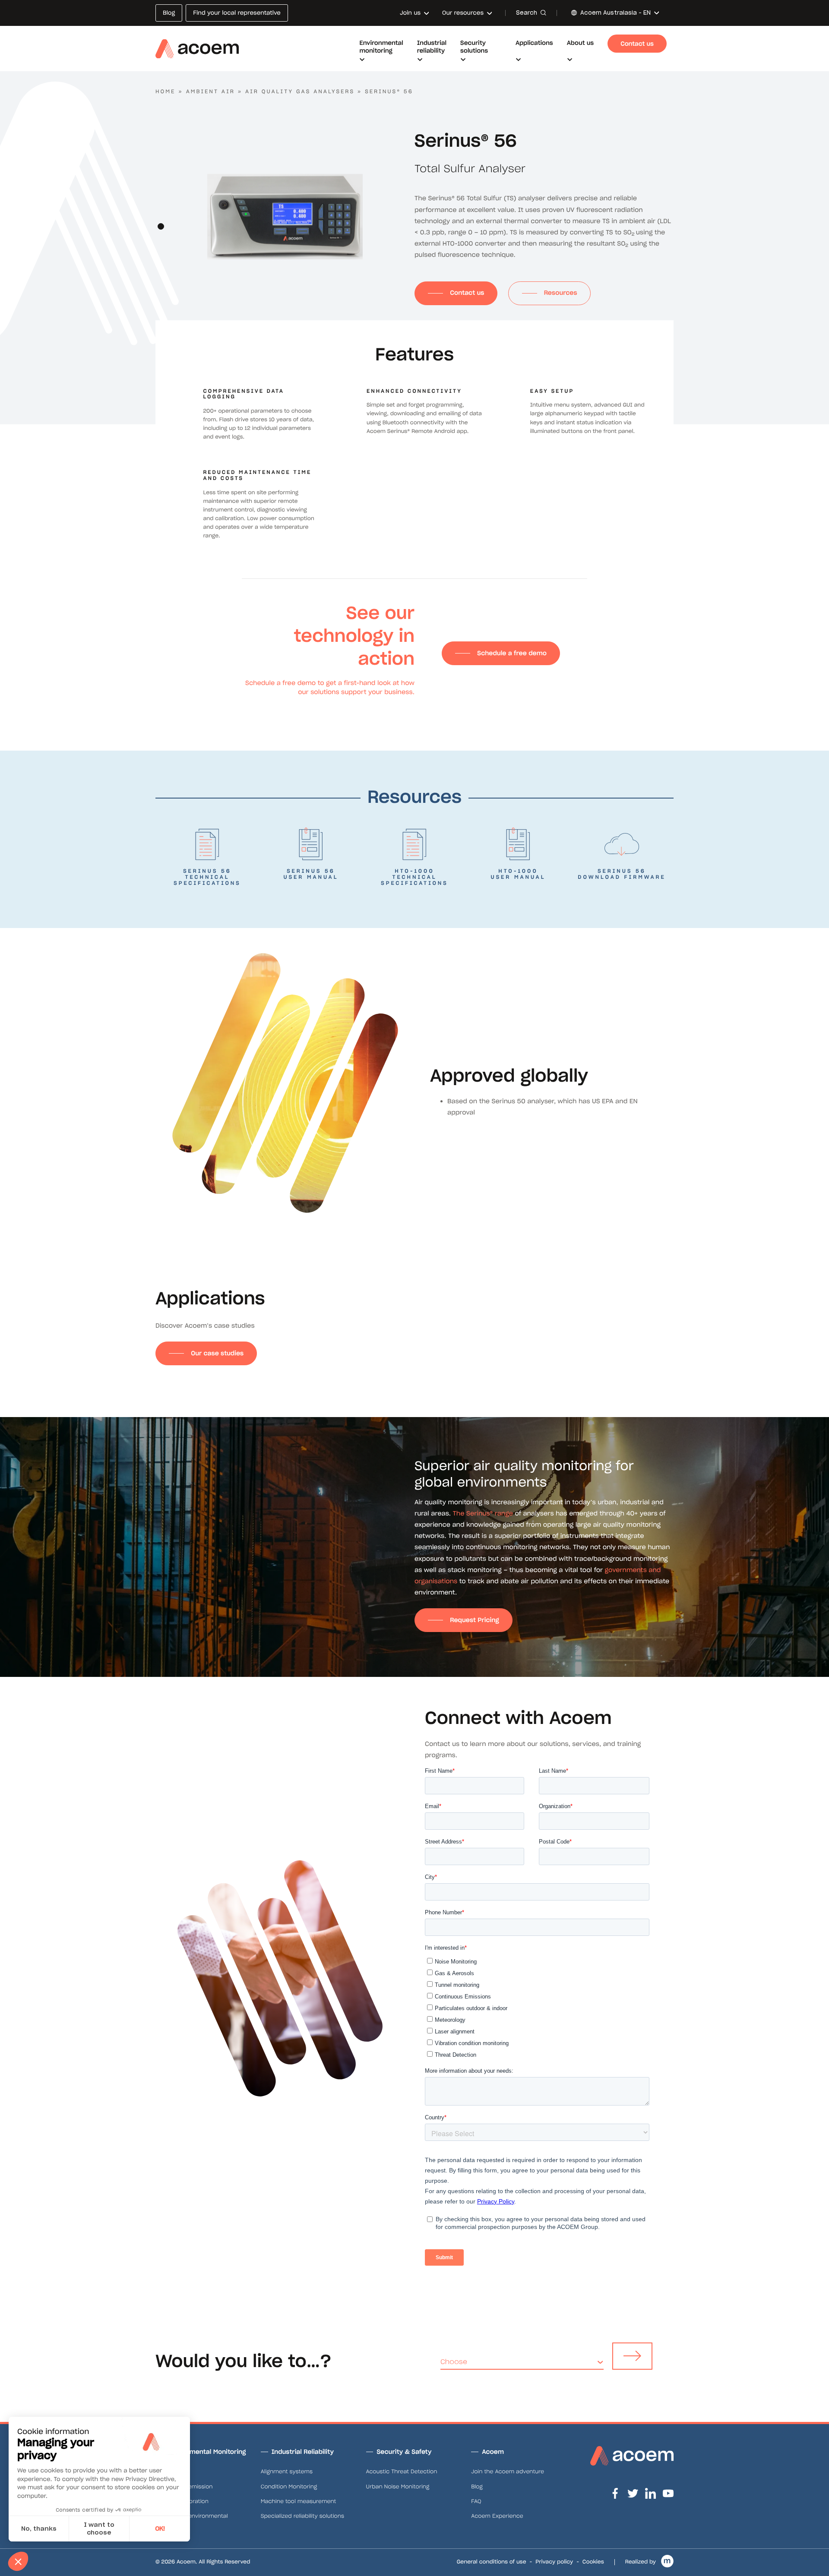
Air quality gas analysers (300, 92)
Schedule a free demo (512, 653)
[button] (161, 226)
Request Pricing (474, 1620)
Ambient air (210, 92)
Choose (454, 2362)
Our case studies (217, 1353)
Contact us (467, 293)
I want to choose (99, 2529)
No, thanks (39, 2529)
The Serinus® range (483, 1513)
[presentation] (161, 210)
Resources (561, 293)
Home (165, 92)
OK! (160, 2529)
